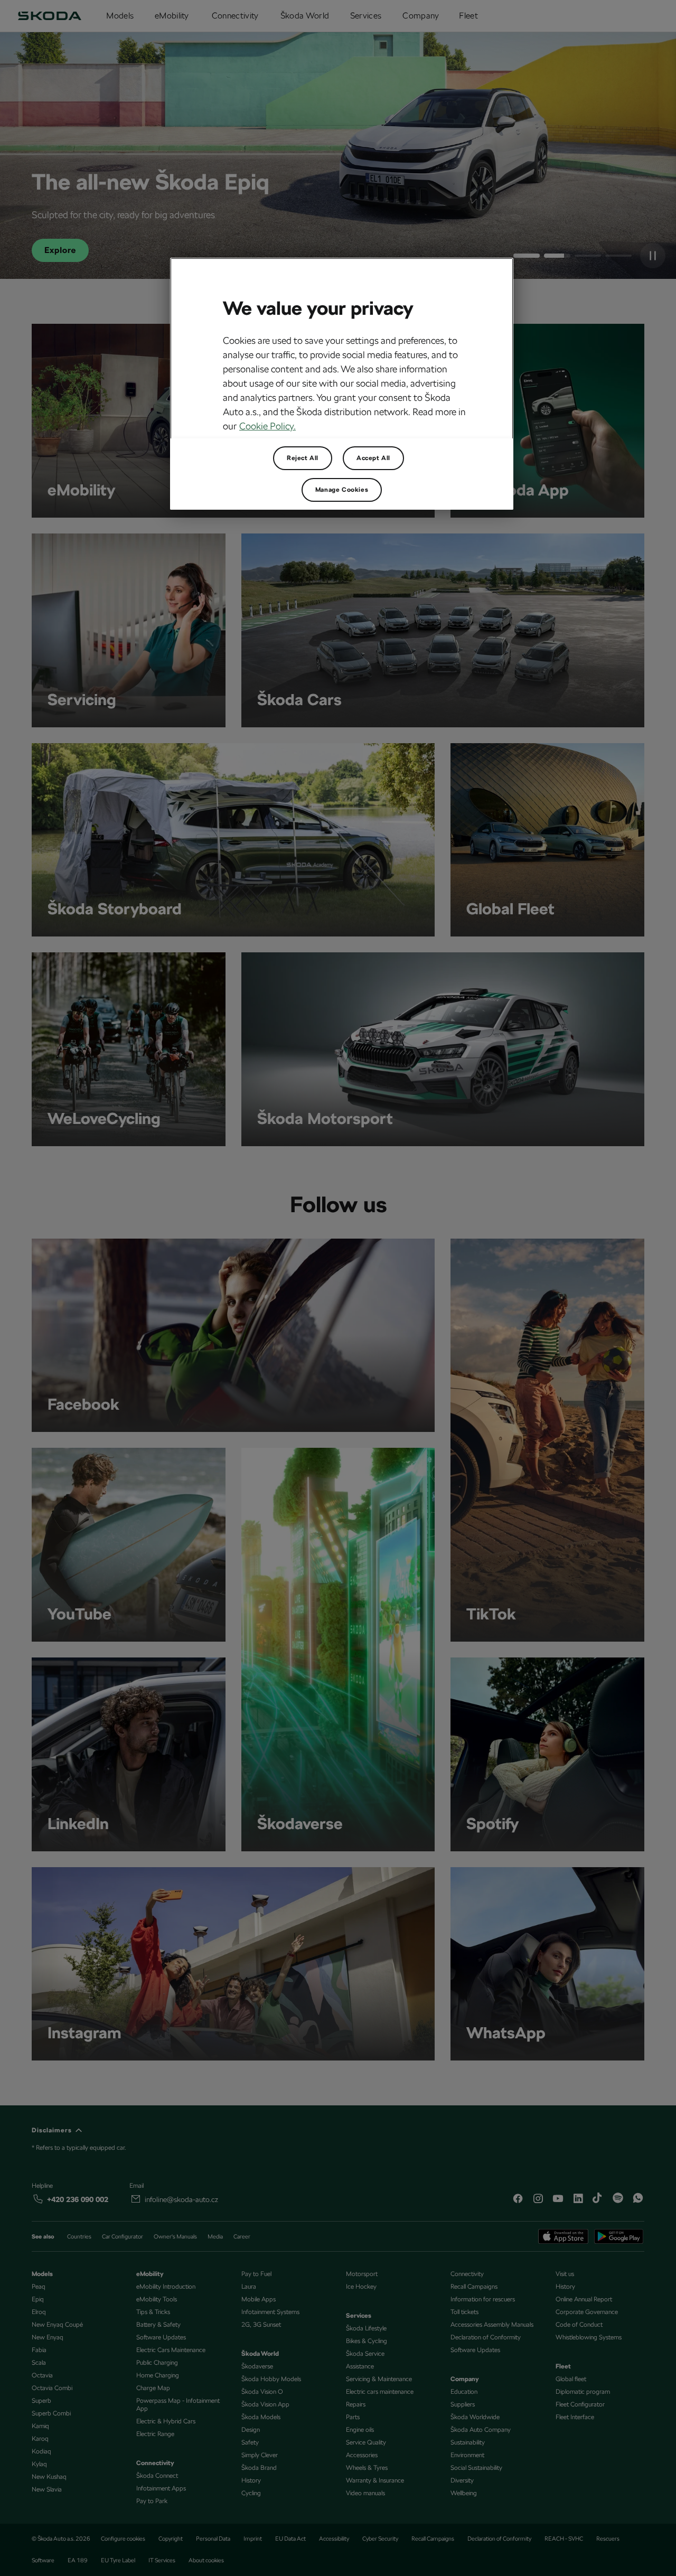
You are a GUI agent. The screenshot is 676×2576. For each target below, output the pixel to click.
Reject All (303, 458)
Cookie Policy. (267, 426)
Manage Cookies (342, 490)
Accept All (373, 458)
